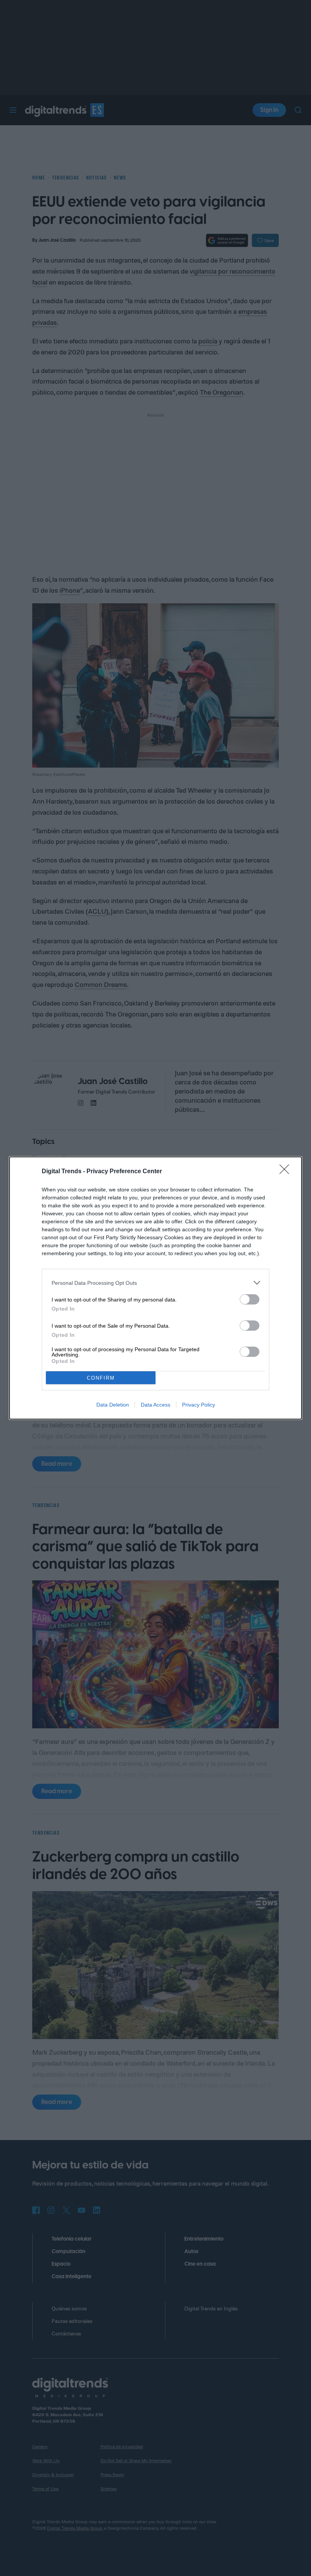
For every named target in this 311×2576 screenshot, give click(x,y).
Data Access (155, 1405)
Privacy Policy (199, 1405)
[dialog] (155, 1288)
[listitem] (155, 1283)
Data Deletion (113, 1405)
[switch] (250, 1299)
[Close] (287, 1172)
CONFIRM (101, 1378)
